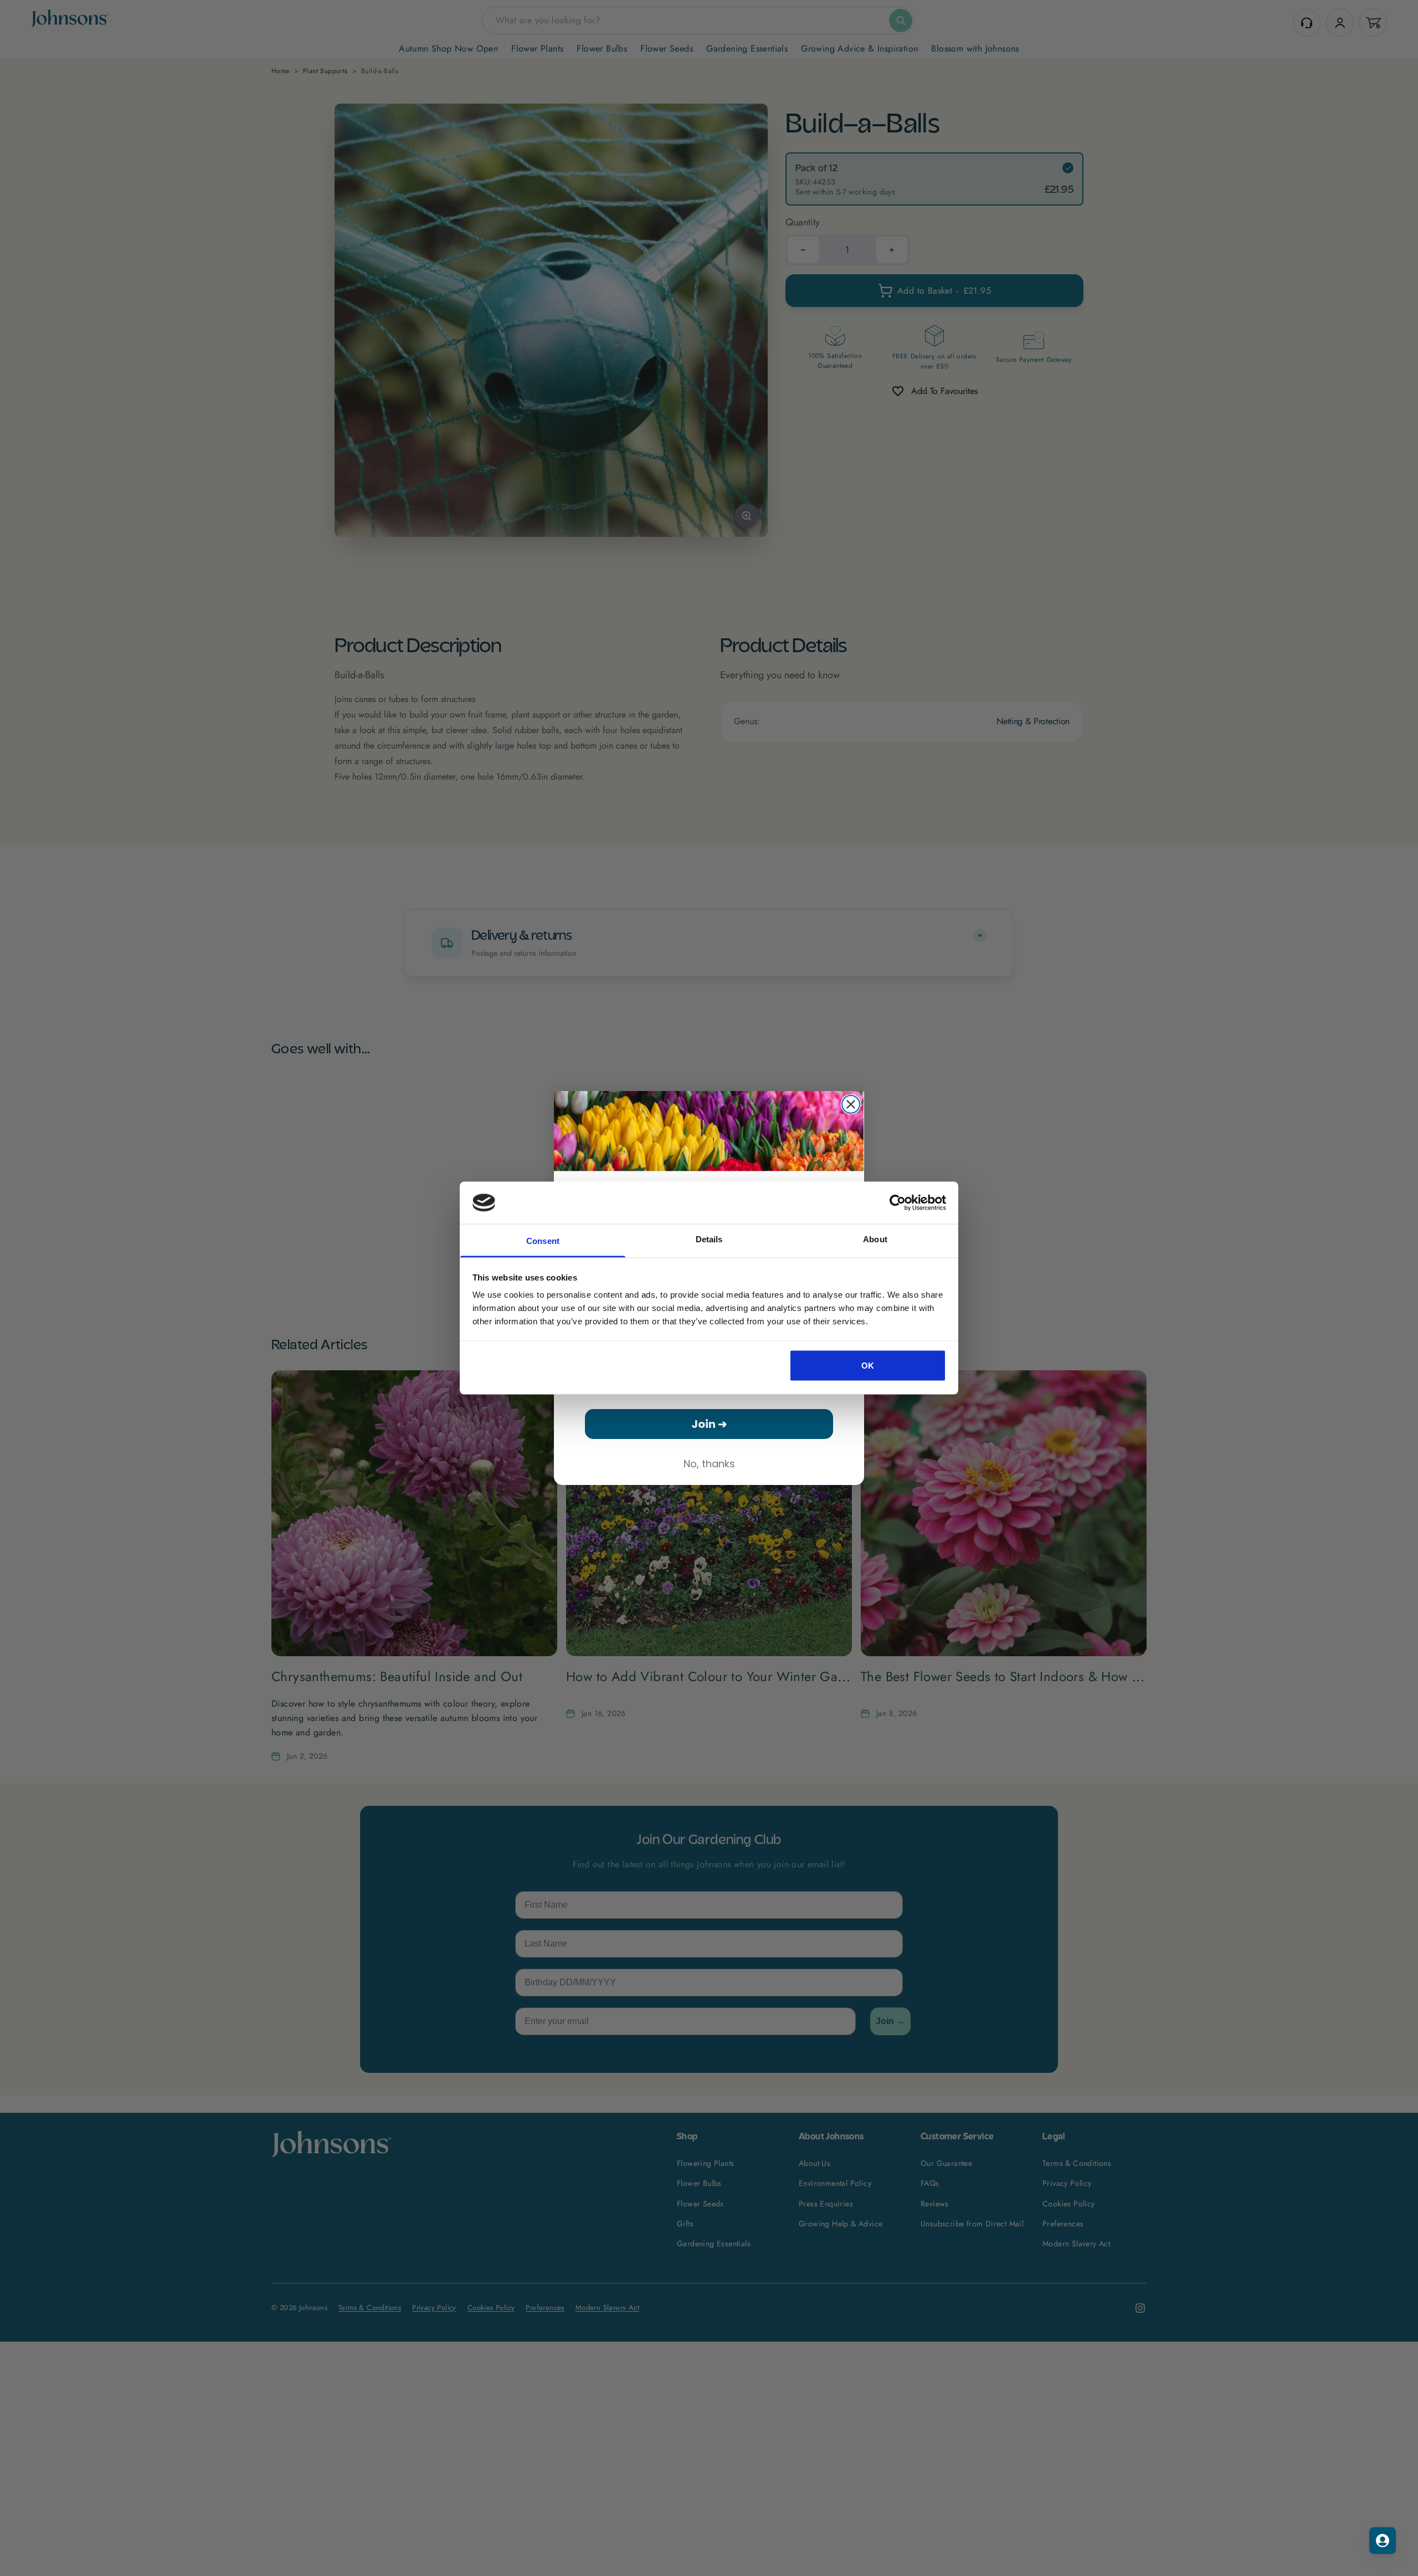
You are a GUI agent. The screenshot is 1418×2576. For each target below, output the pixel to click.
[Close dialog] (851, 1104)
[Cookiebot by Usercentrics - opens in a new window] (898, 1202)
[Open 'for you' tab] (1383, 2541)
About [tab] (875, 1239)
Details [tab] (709, 1239)
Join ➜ (709, 1424)
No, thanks (709, 1464)
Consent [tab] (543, 1241)
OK (868, 1365)
